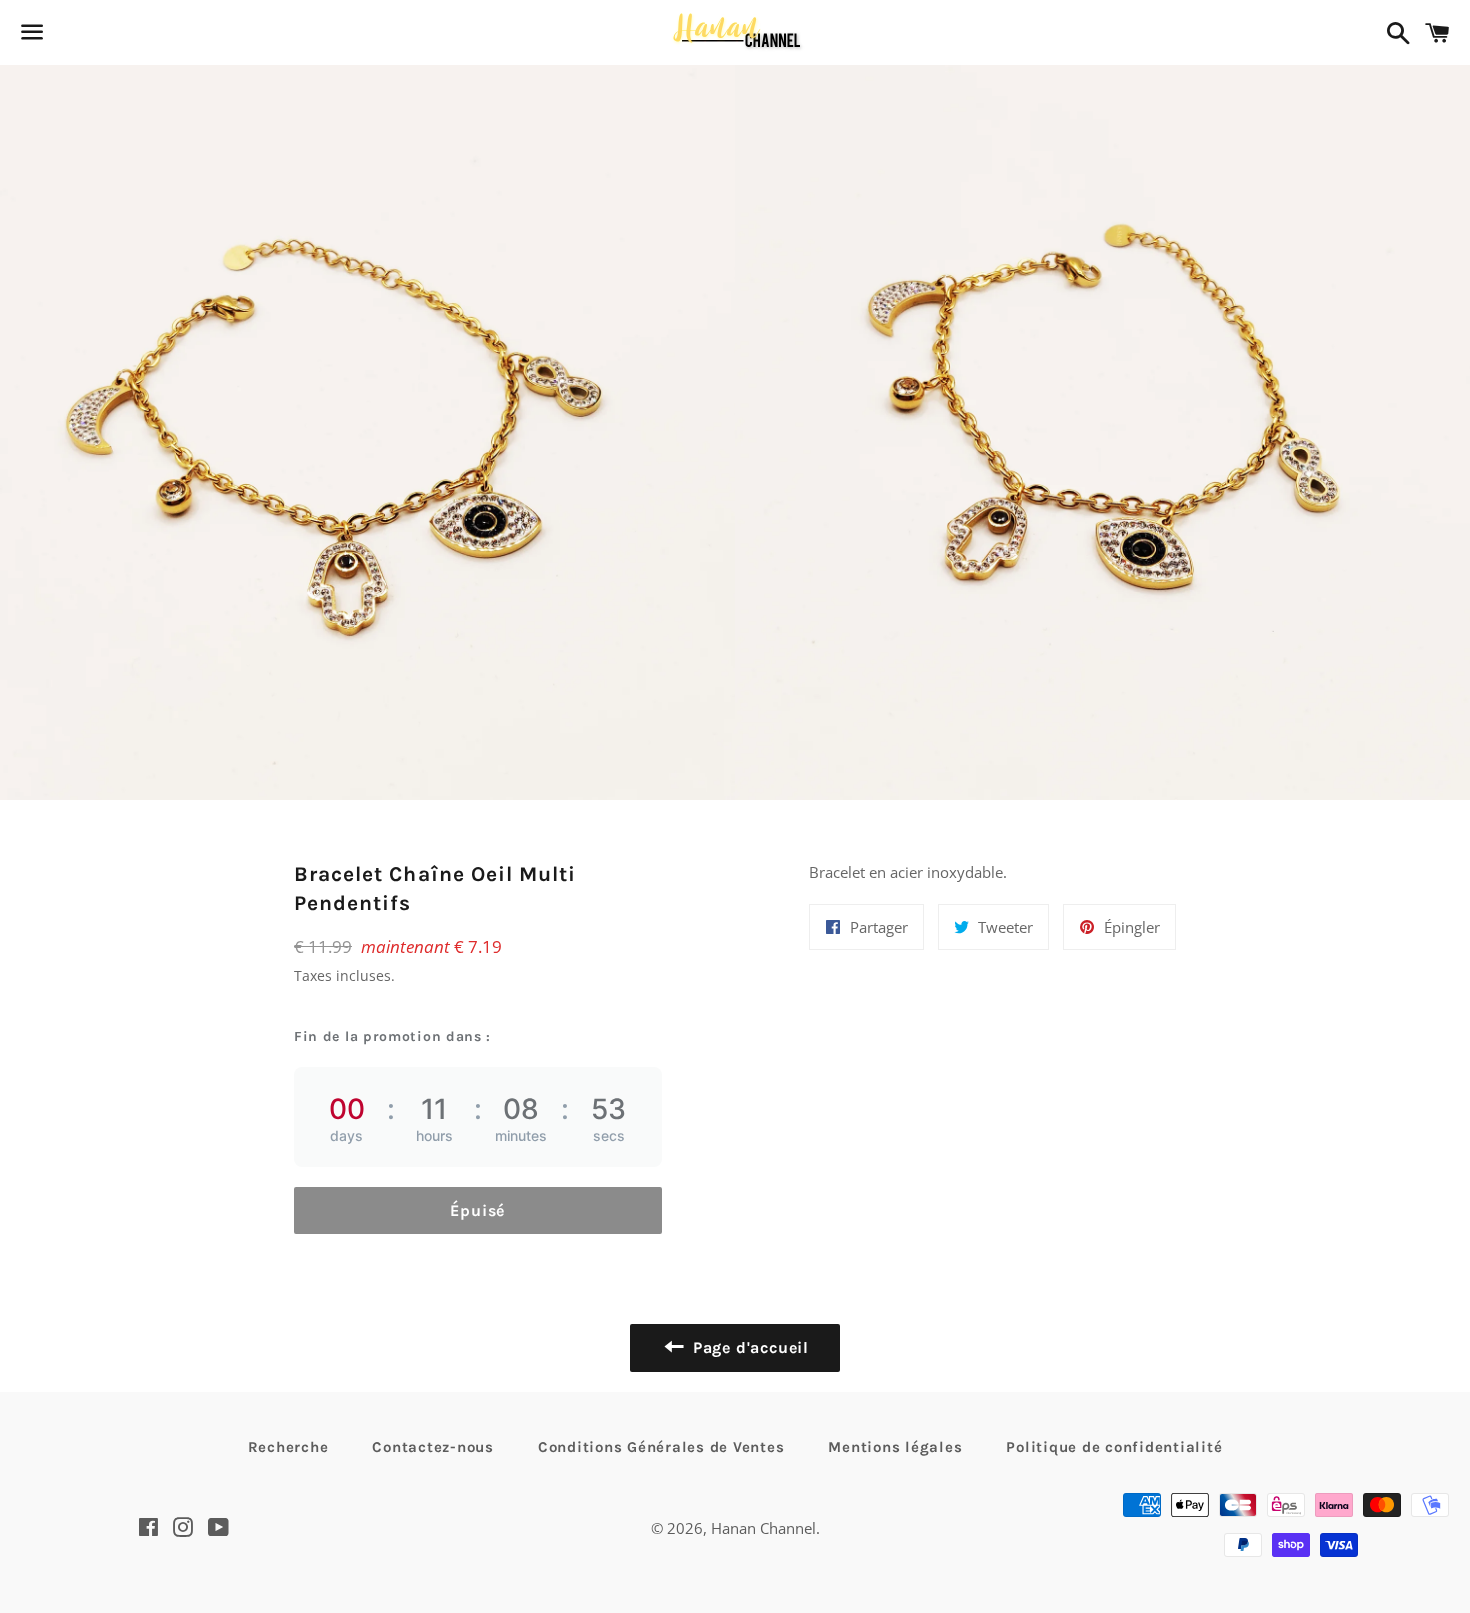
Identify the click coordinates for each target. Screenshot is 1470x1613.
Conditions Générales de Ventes (661, 1447)
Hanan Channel (763, 1528)
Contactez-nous (433, 1447)
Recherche (288, 1447)
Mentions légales (895, 1447)
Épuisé (477, 1210)
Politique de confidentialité (1114, 1447)
